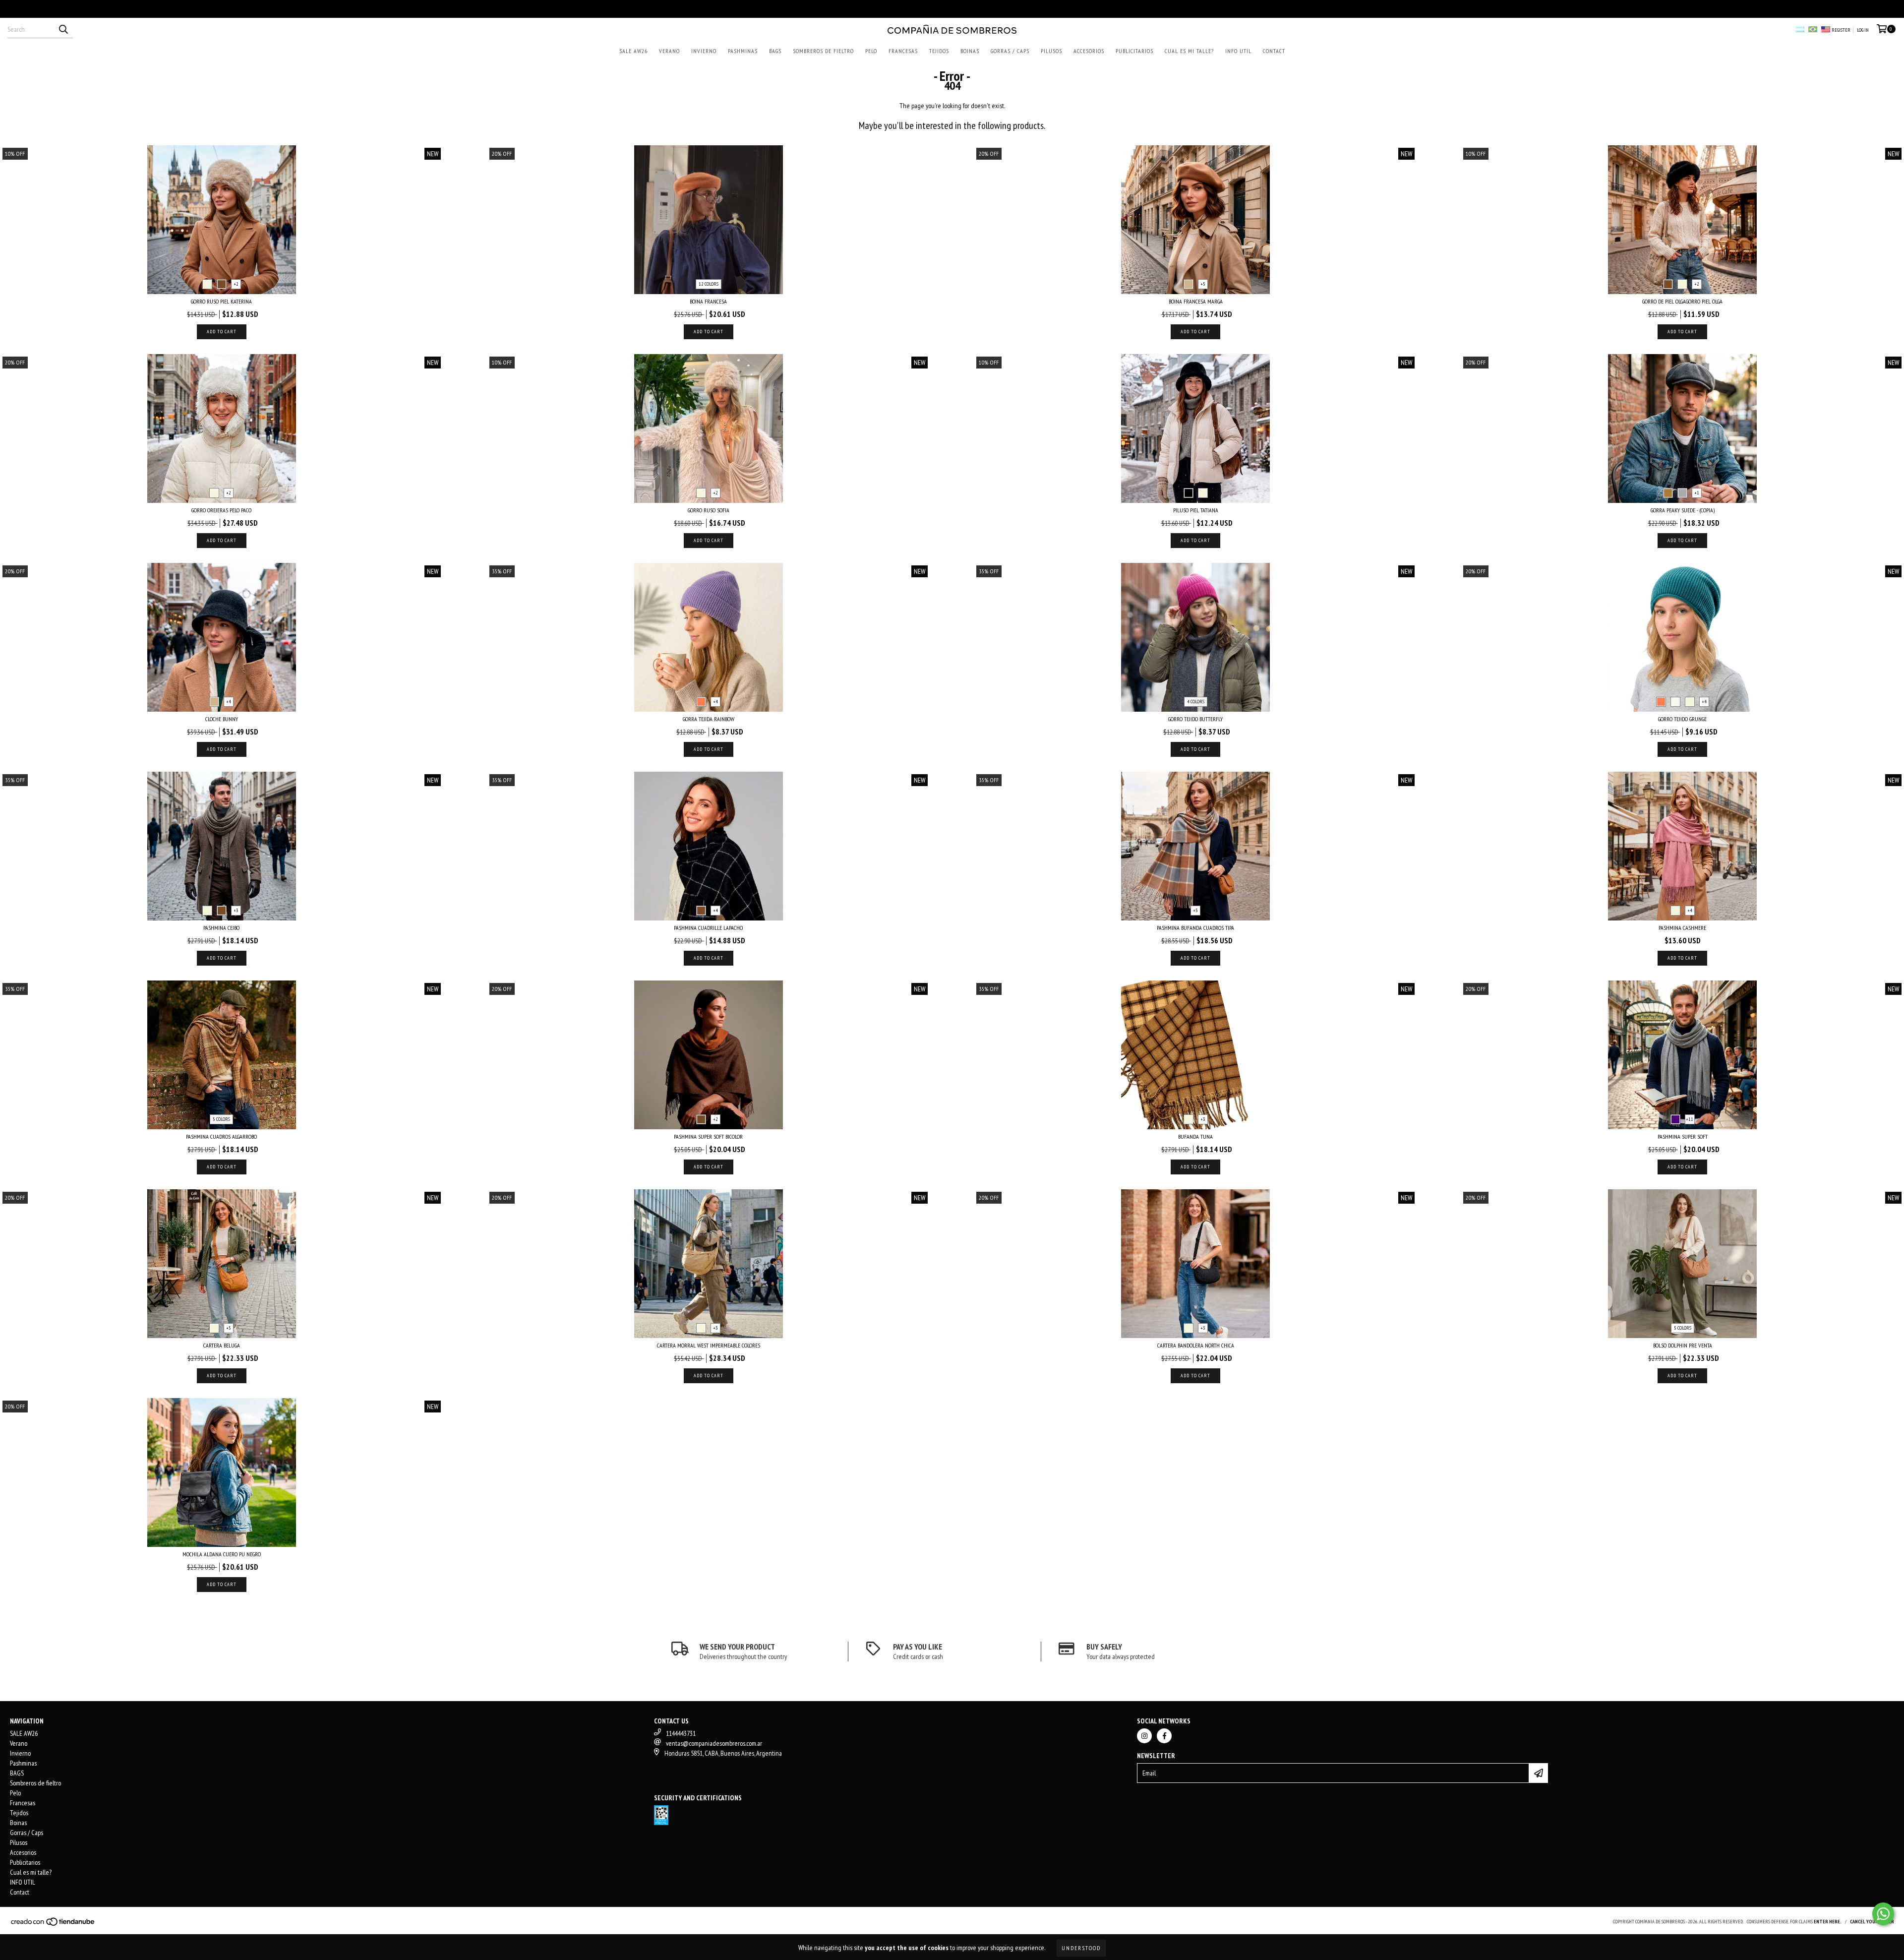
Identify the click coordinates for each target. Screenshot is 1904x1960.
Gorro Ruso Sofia (709, 510)
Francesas (903, 51)
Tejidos (939, 51)
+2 (236, 284)
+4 (229, 702)
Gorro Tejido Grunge (1682, 719)
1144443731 (681, 1733)
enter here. (1828, 1922)
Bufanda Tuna (1195, 1136)
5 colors (221, 1119)
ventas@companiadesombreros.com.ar (714, 1743)
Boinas (970, 51)
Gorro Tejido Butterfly (1195, 719)
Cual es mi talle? (1189, 51)
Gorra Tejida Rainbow (709, 719)
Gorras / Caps (1010, 51)
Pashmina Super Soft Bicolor (708, 1136)
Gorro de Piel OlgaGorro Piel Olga (1682, 301)
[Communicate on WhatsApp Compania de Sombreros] (1883, 1914)
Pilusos (1051, 51)
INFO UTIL (1238, 51)
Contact (1274, 51)
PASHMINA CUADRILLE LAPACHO (708, 928)
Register (1841, 30)
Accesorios (1089, 51)
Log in (1863, 30)
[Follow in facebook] (1164, 1736)
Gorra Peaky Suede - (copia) (1683, 510)
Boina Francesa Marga (1196, 301)
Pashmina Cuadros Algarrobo (221, 1136)
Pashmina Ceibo (221, 928)
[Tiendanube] (53, 1925)
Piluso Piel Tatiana (1196, 510)
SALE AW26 (633, 51)
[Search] (63, 29)
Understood (1081, 1948)
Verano (669, 51)
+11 (1690, 1119)
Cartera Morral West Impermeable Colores (709, 1345)
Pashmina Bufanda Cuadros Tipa (1195, 928)
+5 (1203, 284)
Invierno (704, 51)
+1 (1697, 493)
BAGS (775, 51)
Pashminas (743, 51)
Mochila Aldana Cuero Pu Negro (222, 1554)
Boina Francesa (708, 301)
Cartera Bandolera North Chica (1196, 1345)
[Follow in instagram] (1144, 1736)
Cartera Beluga (222, 1345)
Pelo (871, 51)
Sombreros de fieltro (823, 51)
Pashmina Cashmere (1682, 928)
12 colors (709, 284)
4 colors (1196, 702)
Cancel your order (1872, 1922)
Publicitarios (1134, 51)
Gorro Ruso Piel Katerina (221, 301)
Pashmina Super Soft (1683, 1136)
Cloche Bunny (222, 719)
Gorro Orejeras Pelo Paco (221, 510)
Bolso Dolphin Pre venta (1683, 1345)
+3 (236, 910)
